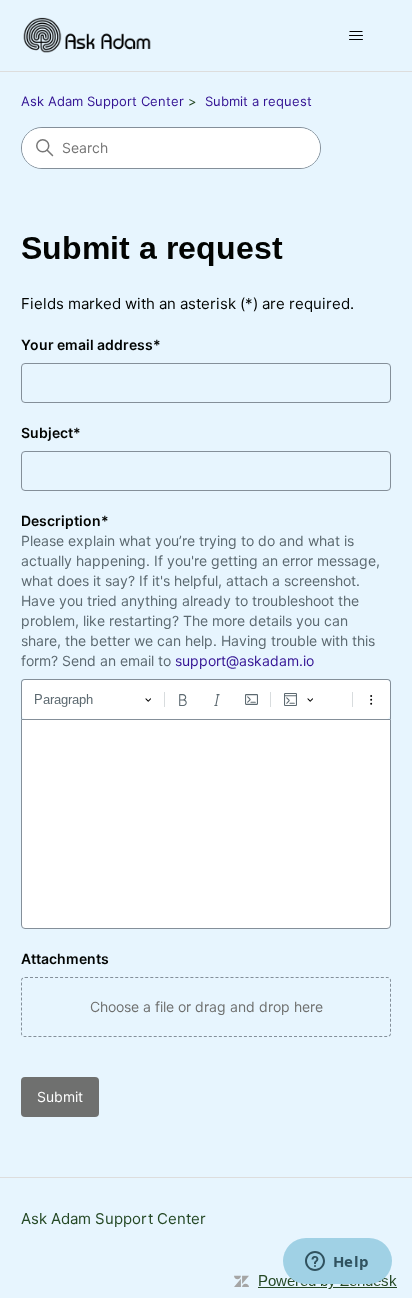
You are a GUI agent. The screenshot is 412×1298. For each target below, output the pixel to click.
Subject (51, 432)
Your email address (91, 344)
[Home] (90, 35)
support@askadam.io (244, 660)
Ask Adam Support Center (102, 101)
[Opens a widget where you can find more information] (337, 1263)
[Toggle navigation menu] (355, 36)
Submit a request (258, 101)
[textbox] (206, 824)
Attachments (65, 958)
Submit (60, 1096)
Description (65, 520)
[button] (206, 1007)
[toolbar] (206, 699)
